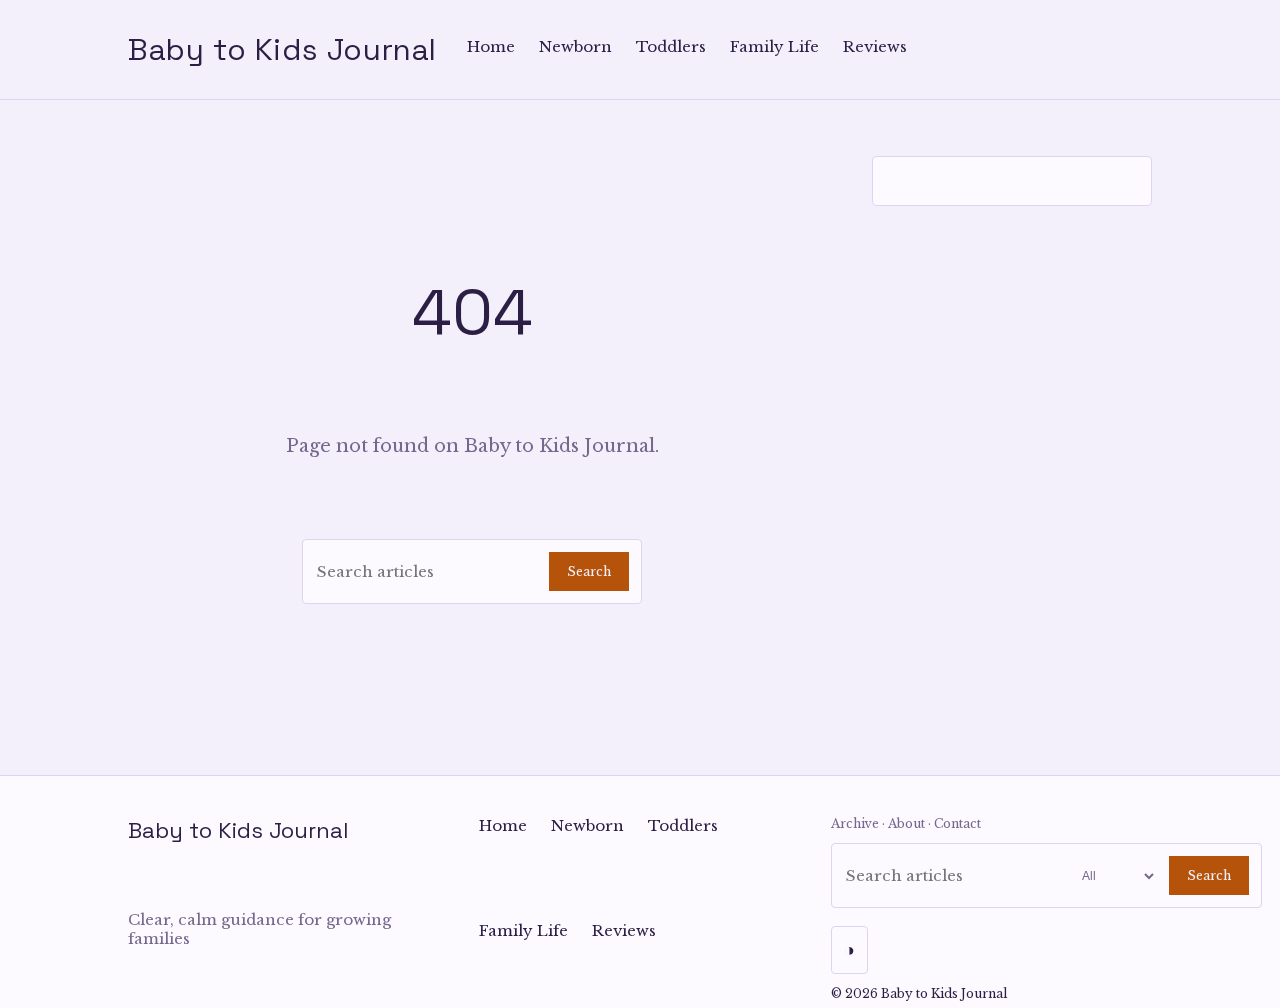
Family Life (774, 46)
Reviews (875, 46)
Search (589, 571)
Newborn (575, 46)
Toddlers (671, 46)
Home (491, 46)
